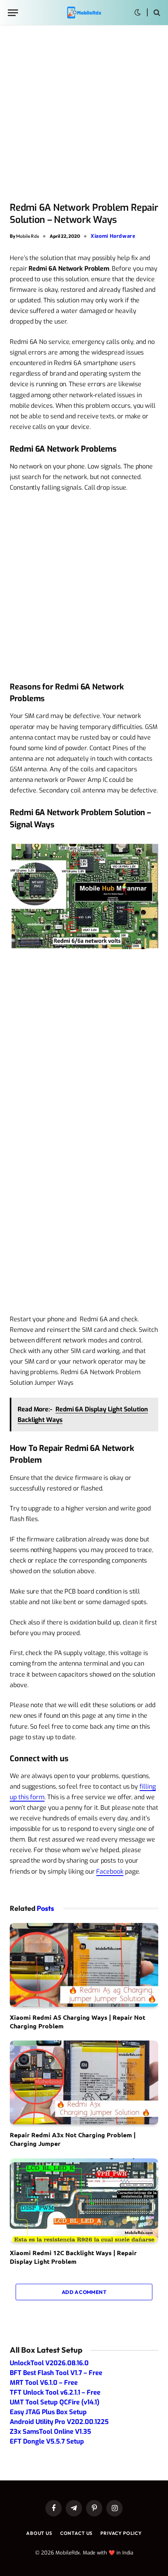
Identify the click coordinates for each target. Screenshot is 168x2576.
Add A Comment (84, 2292)
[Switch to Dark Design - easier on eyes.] (138, 13)
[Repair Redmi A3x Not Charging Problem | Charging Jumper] (84, 2082)
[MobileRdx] (84, 13)
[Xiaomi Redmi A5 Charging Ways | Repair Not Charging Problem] (84, 1965)
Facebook (110, 1871)
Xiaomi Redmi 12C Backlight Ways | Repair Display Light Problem (73, 2257)
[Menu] (13, 13)
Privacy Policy (121, 2533)
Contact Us (76, 2533)
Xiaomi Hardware (113, 236)
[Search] (156, 13)
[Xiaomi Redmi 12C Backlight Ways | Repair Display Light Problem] (84, 2200)
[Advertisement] (84, 114)
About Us (39, 2533)
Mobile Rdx (28, 236)
